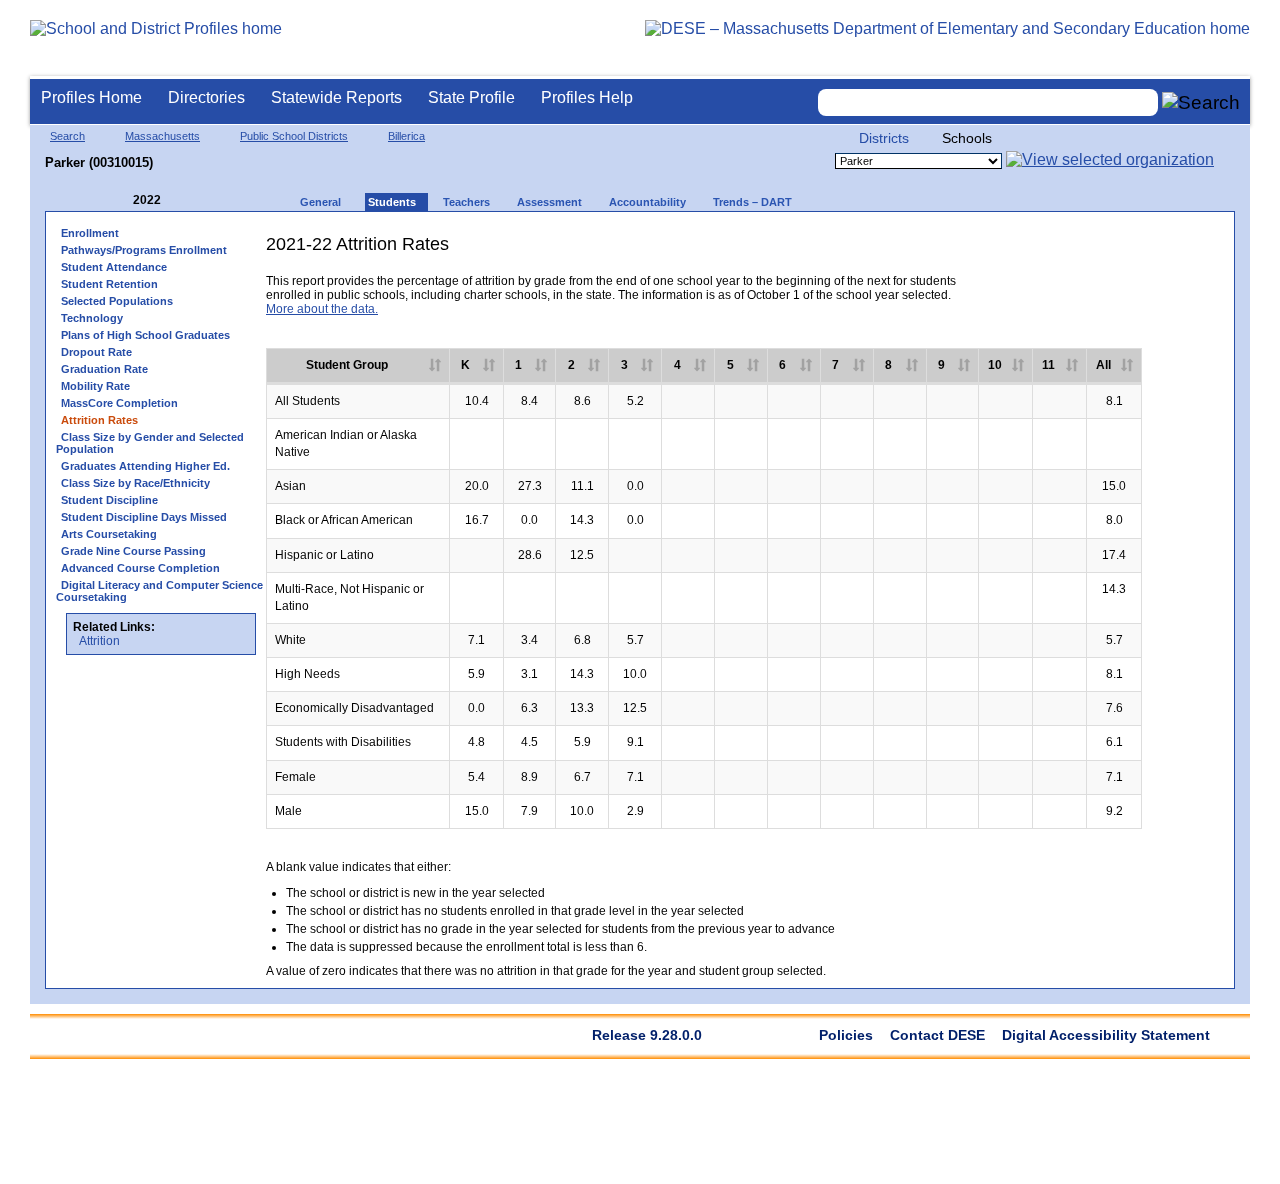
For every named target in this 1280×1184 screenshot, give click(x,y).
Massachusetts (162, 136)
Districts (884, 138)
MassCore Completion (119, 403)
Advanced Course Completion (140, 568)
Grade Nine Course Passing (133, 551)
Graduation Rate (104, 369)
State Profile (471, 97)
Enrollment (90, 233)
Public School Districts (294, 136)
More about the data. (322, 309)
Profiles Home (91, 97)
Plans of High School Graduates (145, 335)
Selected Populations (117, 301)
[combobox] (988, 102)
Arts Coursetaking (109, 534)
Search (67, 136)
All (1103, 365)
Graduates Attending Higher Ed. (145, 466)
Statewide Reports (336, 97)
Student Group (347, 365)
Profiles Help (587, 97)
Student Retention (109, 284)
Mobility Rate (95, 386)
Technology (92, 318)
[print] (1068, 251)
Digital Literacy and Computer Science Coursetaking (159, 591)
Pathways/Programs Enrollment (144, 250)
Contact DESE (937, 1035)
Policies (846, 1035)
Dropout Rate (96, 352)
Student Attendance (114, 267)
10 (995, 365)
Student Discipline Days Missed (144, 517)
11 (1048, 365)
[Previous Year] (119, 200)
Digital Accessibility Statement (1106, 1035)
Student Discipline (109, 500)
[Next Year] (188, 200)
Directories (206, 97)
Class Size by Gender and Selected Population (150, 443)
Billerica (406, 136)
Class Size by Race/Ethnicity (135, 483)
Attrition (99, 641)
